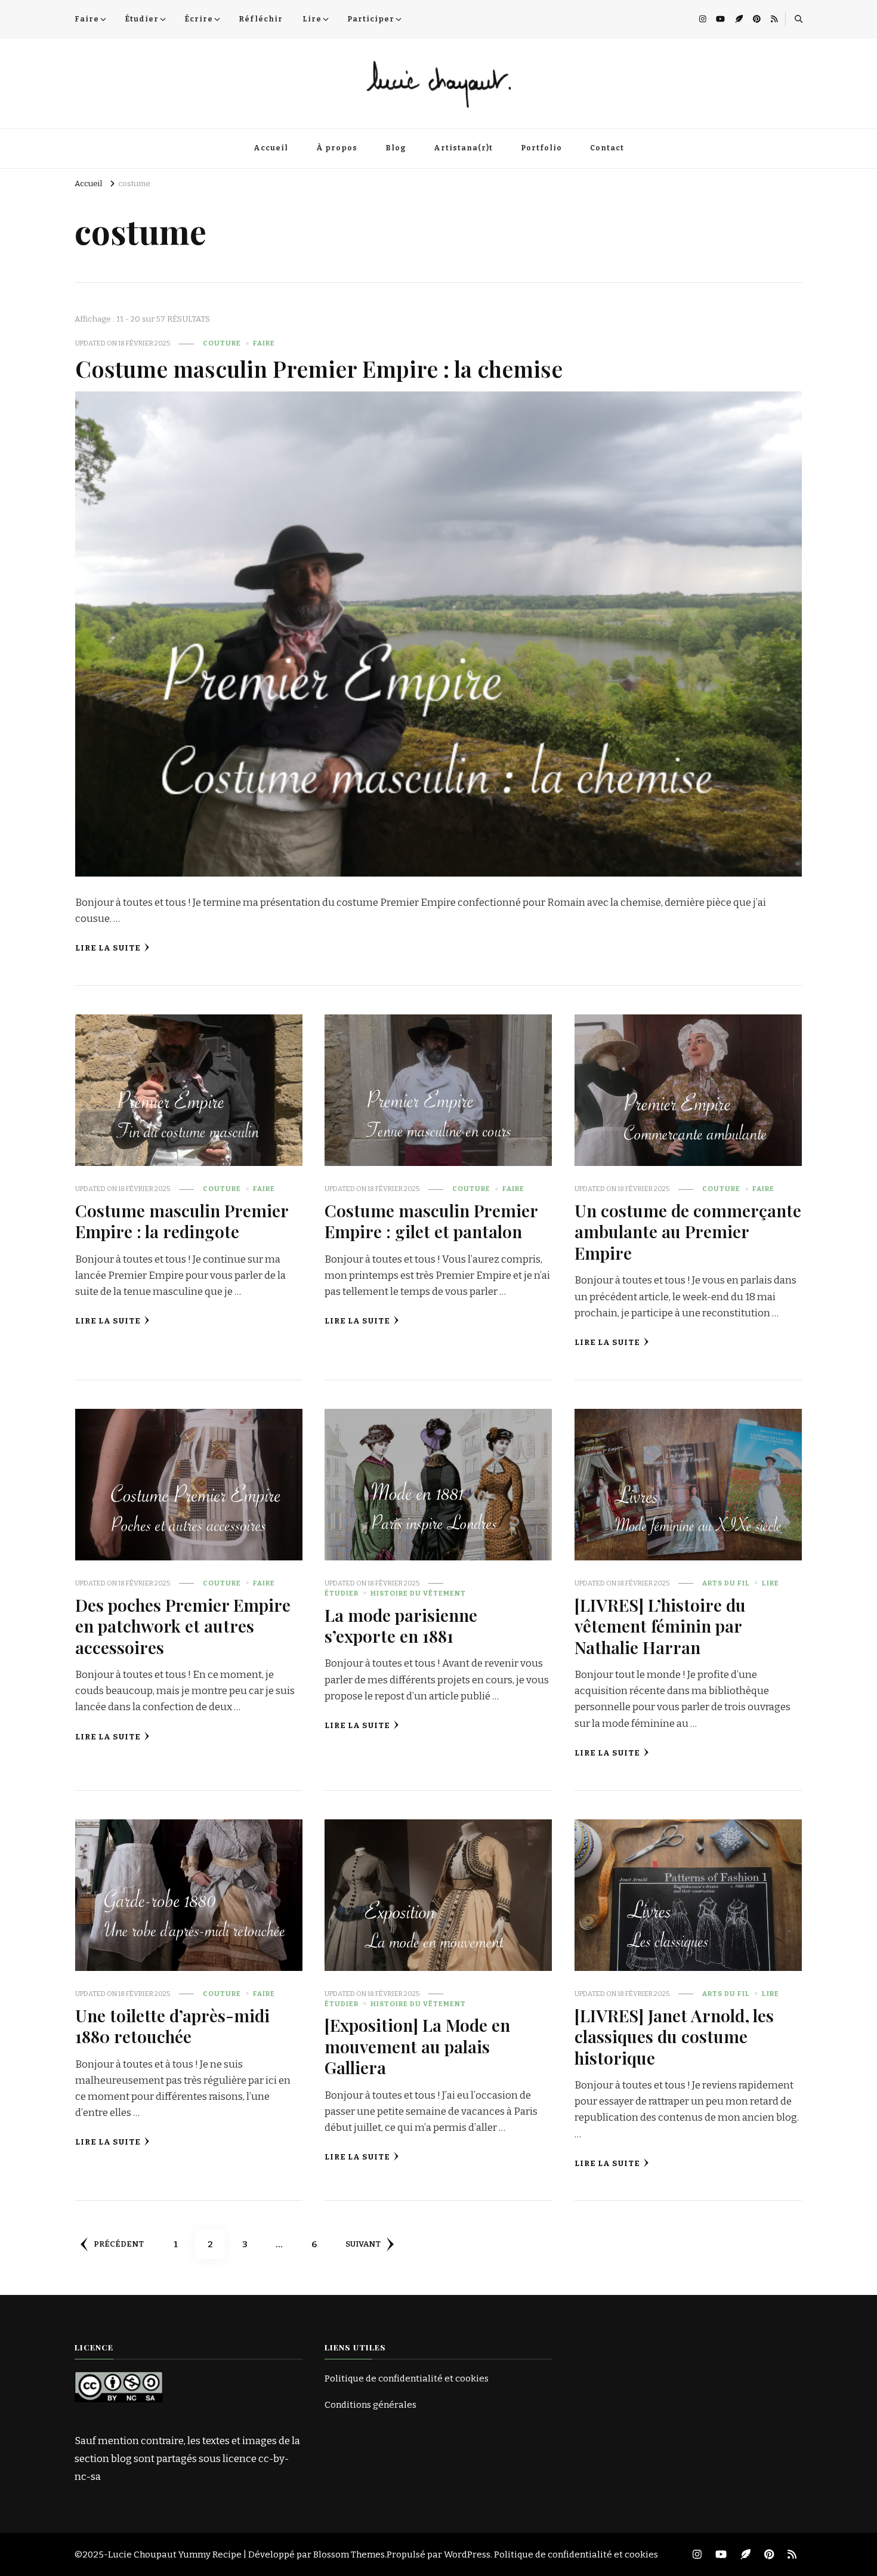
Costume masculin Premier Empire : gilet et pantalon (431, 1221)
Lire (312, 19)
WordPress (467, 2555)
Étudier (142, 19)
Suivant (363, 2244)
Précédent (119, 2244)
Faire (87, 19)
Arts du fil (726, 1583)
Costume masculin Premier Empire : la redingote (182, 1221)
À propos (337, 148)
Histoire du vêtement (418, 1593)
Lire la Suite (108, 948)
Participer (371, 19)
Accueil (271, 148)
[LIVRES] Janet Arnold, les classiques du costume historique (674, 2036)
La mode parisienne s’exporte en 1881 (401, 1625)
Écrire (199, 19)
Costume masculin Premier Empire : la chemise (319, 368)
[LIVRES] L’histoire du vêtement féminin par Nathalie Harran (660, 1626)
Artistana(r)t (463, 148)
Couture (222, 343)
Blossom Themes (349, 2555)
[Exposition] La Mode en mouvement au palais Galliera (417, 2046)
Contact (607, 148)
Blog (396, 148)
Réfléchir (261, 19)
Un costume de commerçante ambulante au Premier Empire (688, 1231)
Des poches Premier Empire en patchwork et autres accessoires (183, 1626)
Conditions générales (370, 2405)
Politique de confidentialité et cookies (407, 2378)
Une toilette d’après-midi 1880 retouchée (172, 2026)
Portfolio (541, 148)
